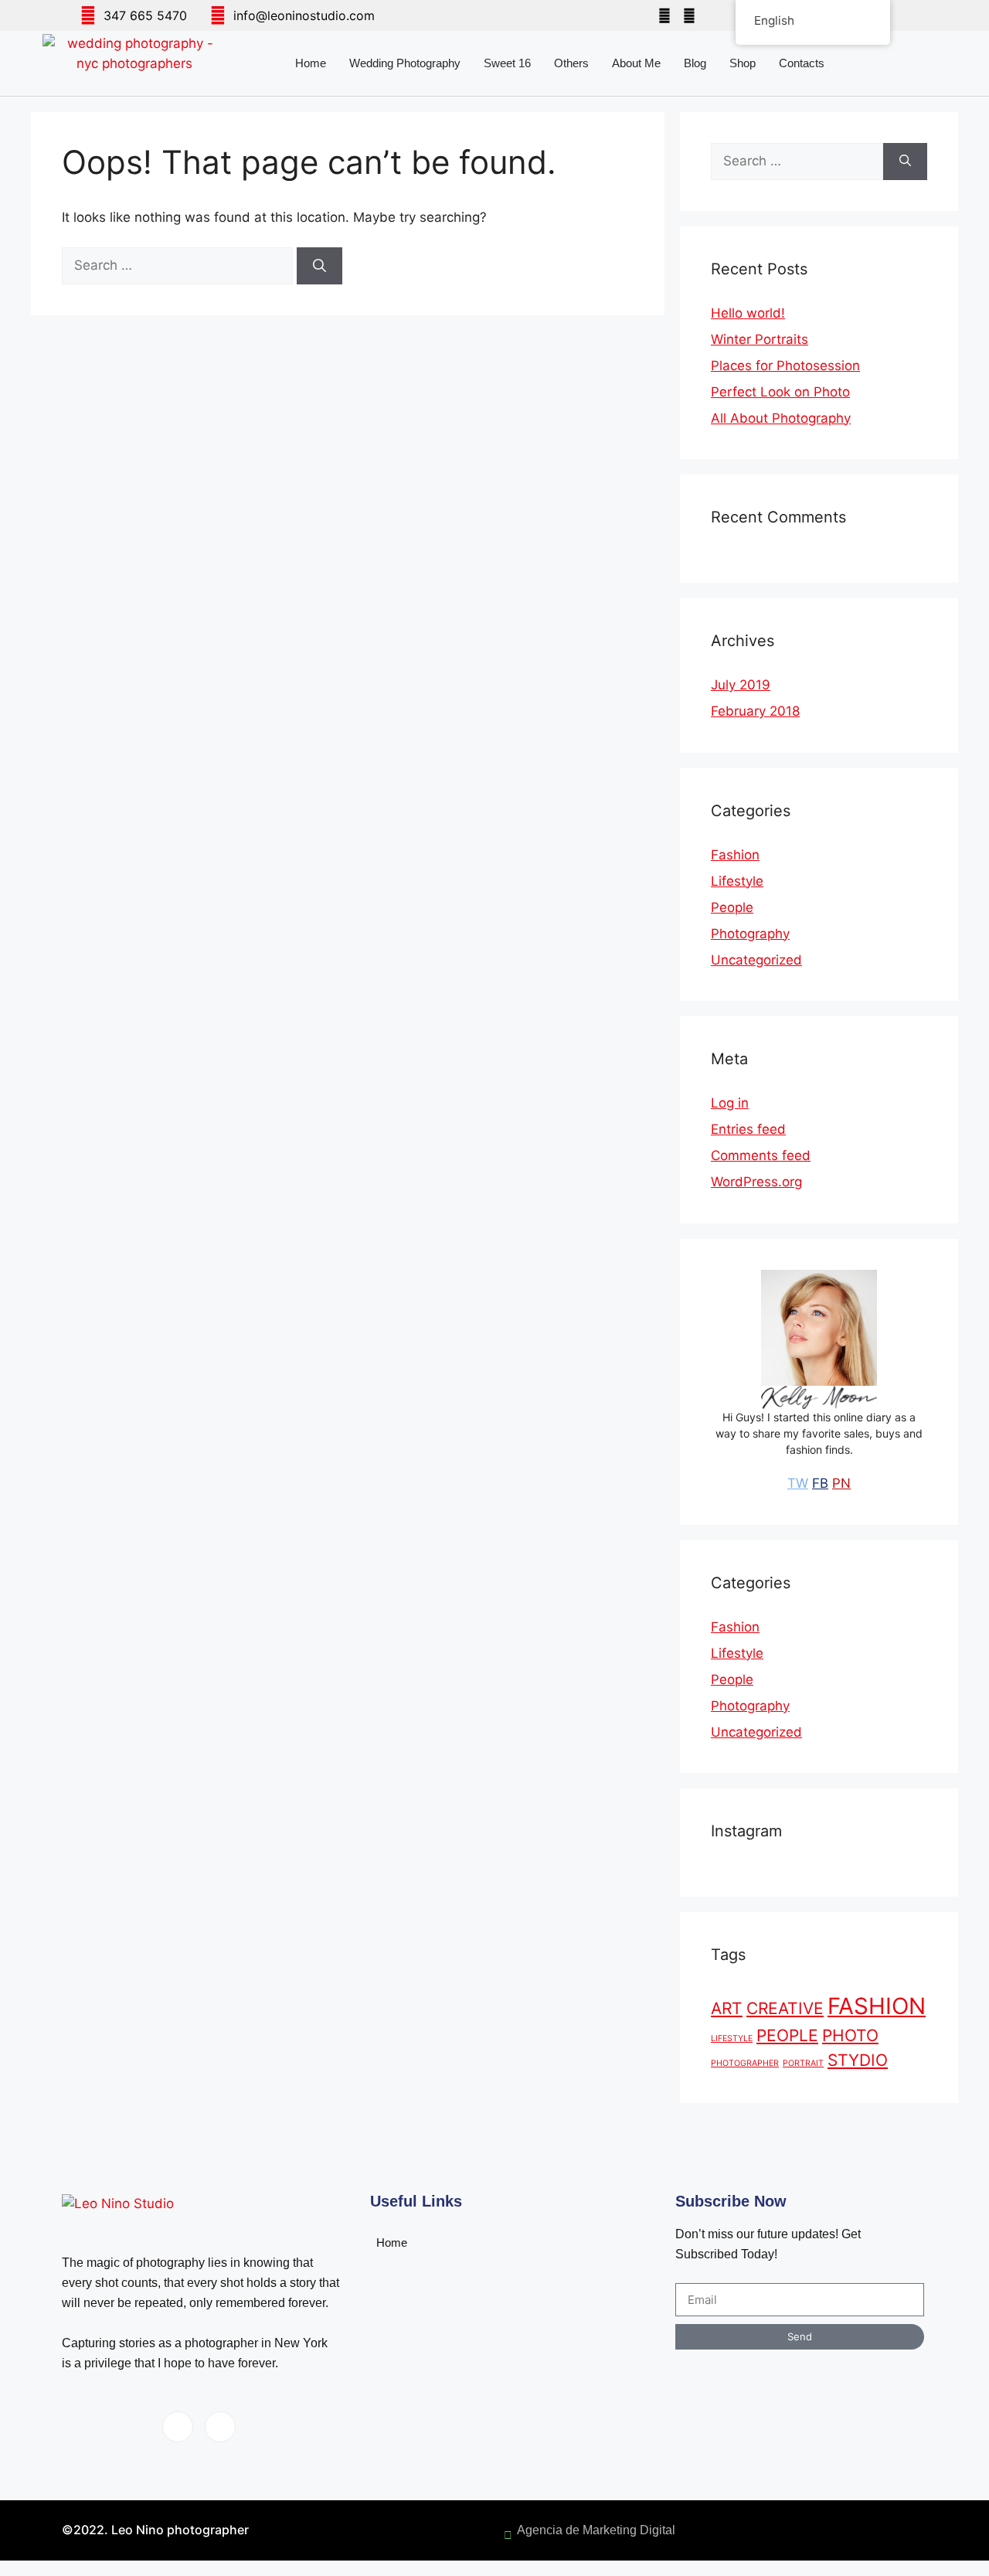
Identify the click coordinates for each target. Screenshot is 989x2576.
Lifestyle (737, 881)
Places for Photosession (785, 366)
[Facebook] (178, 2427)
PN (841, 1483)
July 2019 (741, 685)
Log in (730, 1103)
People (732, 907)
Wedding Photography (405, 63)
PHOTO (850, 2035)
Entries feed (748, 1129)
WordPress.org (756, 1182)
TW (798, 1483)
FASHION (877, 2006)
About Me (636, 63)
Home (311, 63)
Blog (695, 63)
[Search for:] (179, 265)
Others (571, 63)
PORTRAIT (803, 2063)
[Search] (319, 266)
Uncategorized (756, 960)
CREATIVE (785, 2008)
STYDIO (858, 2060)
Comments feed (761, 1155)
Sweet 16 (507, 63)
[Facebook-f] (664, 15)
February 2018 (755, 711)
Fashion (735, 855)
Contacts (802, 63)
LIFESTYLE (732, 2038)
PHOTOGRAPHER (745, 2063)
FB (820, 1483)
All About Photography (781, 418)
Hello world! (748, 313)
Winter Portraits (760, 339)
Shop (743, 63)
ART (727, 2008)
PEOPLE (787, 2035)
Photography (750, 934)
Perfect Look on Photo (780, 392)
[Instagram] (689, 15)
